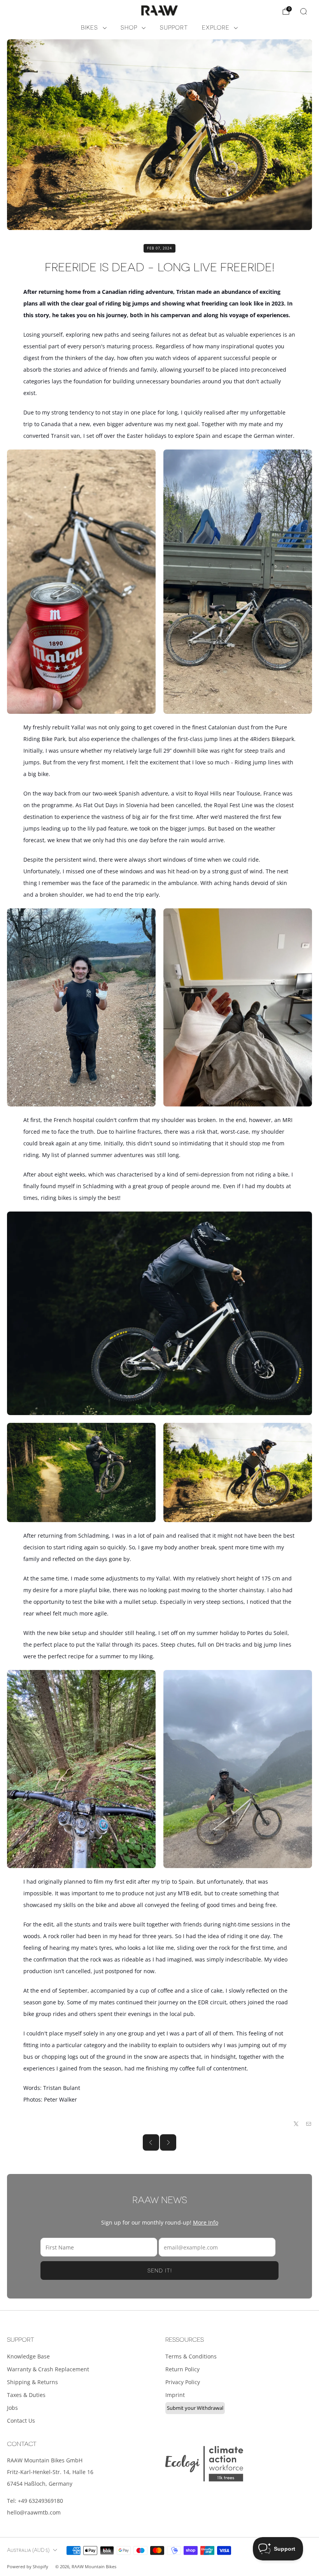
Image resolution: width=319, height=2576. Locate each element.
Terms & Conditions (191, 2356)
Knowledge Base (28, 2356)
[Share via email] (309, 2124)
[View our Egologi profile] (204, 2464)
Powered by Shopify (28, 2566)
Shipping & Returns (32, 2382)
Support (174, 28)
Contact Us (21, 2421)
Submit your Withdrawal (195, 2408)
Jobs (12, 2408)
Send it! (160, 2270)
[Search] (303, 11)
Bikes (89, 28)
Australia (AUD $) (28, 2550)
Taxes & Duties (26, 2395)
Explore (216, 28)
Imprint (175, 2395)
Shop (129, 28)
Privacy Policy (183, 2382)
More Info (206, 2222)
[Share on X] (296, 2124)
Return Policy (182, 2369)
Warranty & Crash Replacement (48, 2369)
